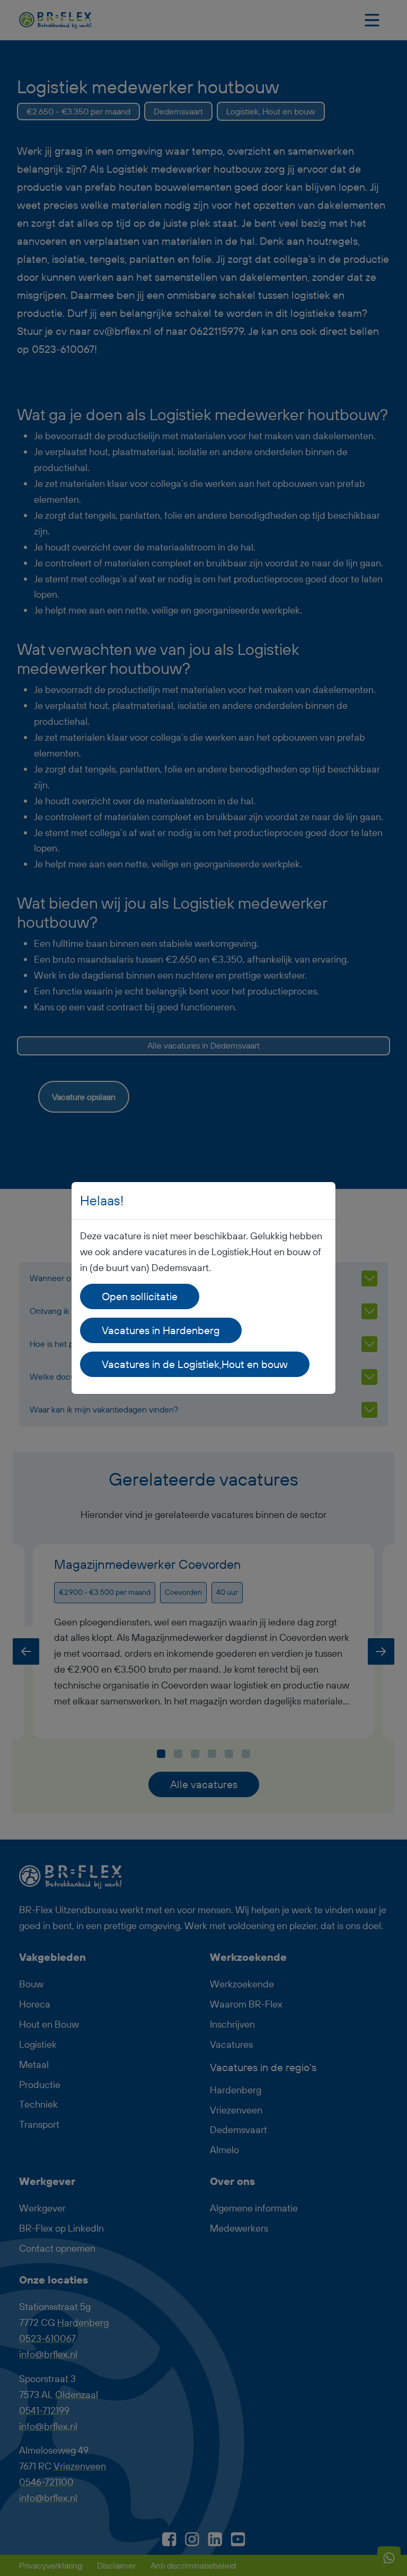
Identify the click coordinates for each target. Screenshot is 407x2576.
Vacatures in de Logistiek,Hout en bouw (195, 1364)
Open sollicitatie (140, 1296)
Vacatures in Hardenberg (161, 1330)
